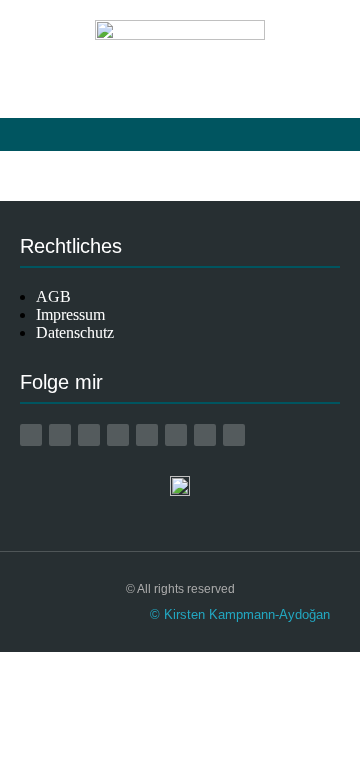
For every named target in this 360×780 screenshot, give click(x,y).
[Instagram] (89, 435)
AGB (53, 296)
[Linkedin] (176, 435)
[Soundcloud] (234, 435)
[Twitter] (205, 435)
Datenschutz (75, 332)
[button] (180, 134)
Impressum (70, 314)
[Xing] (147, 435)
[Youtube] (118, 435)
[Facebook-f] (60, 435)
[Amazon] (31, 435)
